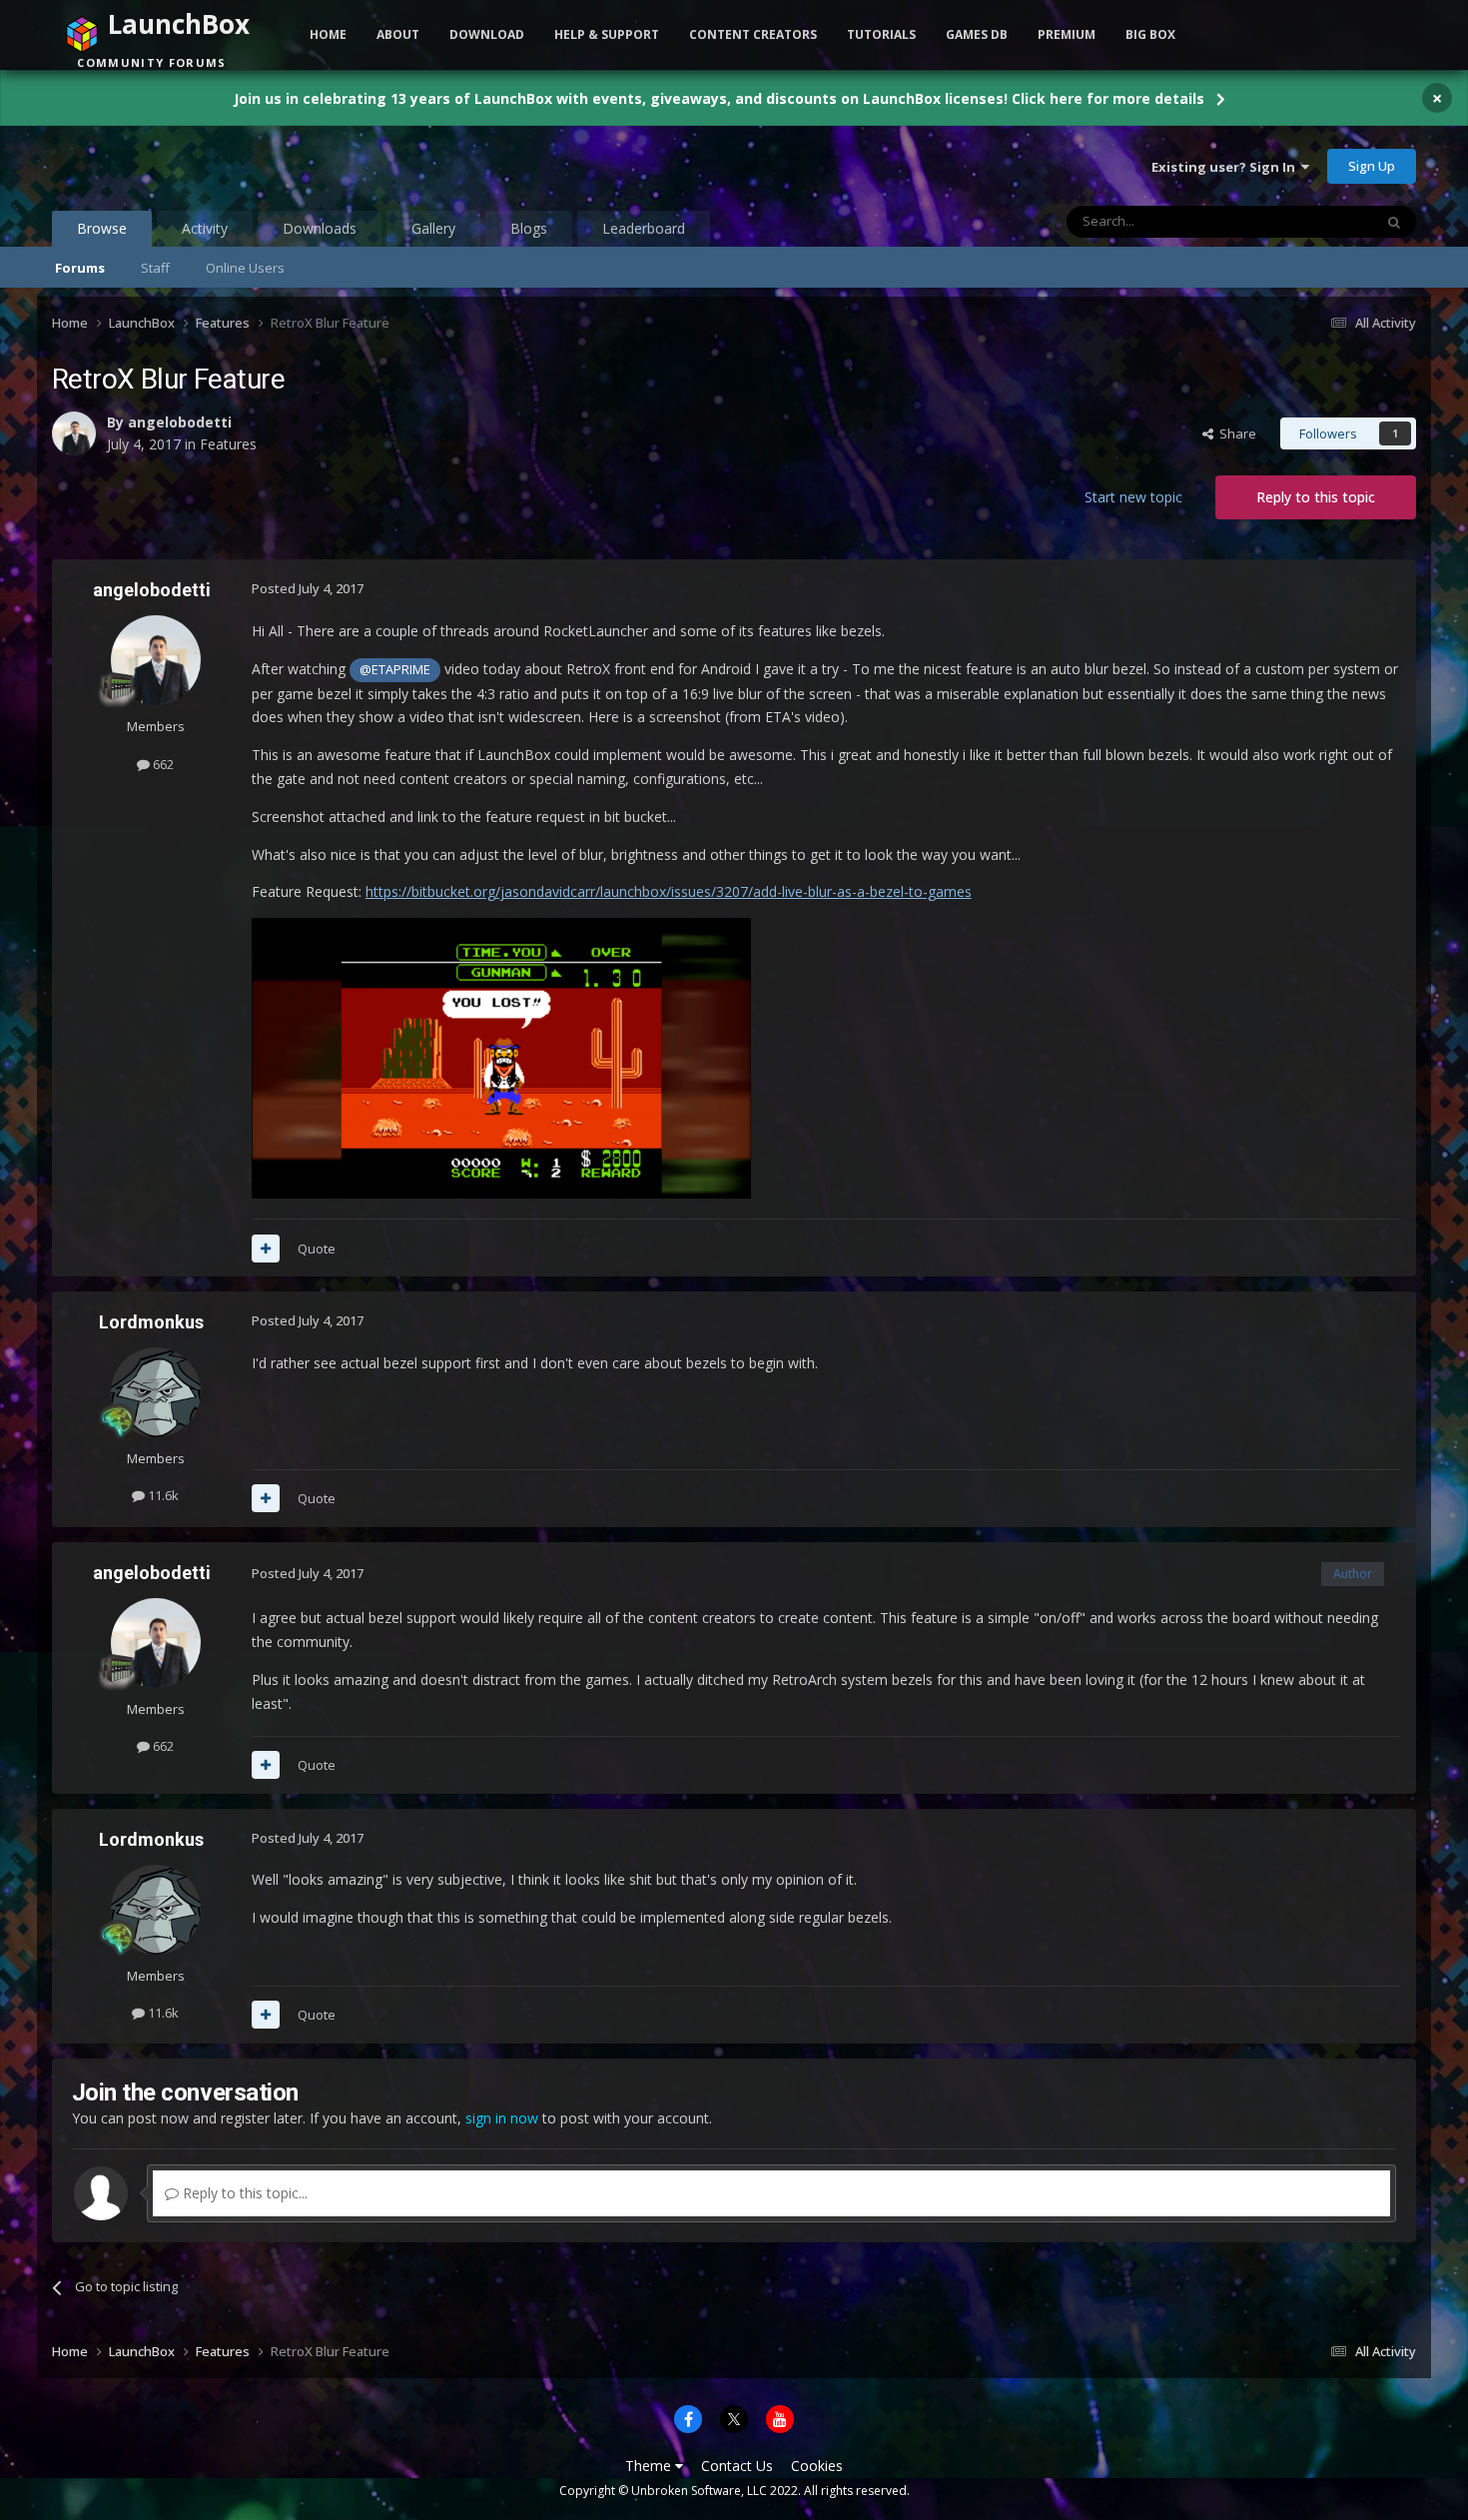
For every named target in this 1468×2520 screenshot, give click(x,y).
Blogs (529, 228)
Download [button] (487, 34)
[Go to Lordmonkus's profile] (156, 1392)
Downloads (320, 228)
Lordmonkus (151, 1322)
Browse (102, 228)
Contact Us (737, 2466)
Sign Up (1372, 166)
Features (228, 444)
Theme (650, 2466)
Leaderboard (644, 228)
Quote (317, 1249)
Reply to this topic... (243, 2193)
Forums (80, 268)
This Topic (1316, 221)
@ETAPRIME (395, 670)
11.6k (162, 1495)
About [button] (398, 34)
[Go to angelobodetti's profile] (74, 433)
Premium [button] (1067, 34)
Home (328, 34)
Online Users (245, 268)
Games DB (977, 34)
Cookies (817, 2466)
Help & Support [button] (607, 34)
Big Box (1150, 34)
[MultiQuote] (266, 1249)
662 (162, 764)
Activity (205, 228)
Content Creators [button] (753, 34)
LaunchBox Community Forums (212, 166)
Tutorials (881, 34)
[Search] (1394, 222)
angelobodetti (180, 422)
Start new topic (1133, 497)
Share (1235, 433)
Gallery (433, 228)
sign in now (502, 2118)
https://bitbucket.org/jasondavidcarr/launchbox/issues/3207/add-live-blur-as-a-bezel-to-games (669, 891)
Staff (155, 268)
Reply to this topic (1316, 497)
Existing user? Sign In (1226, 167)
